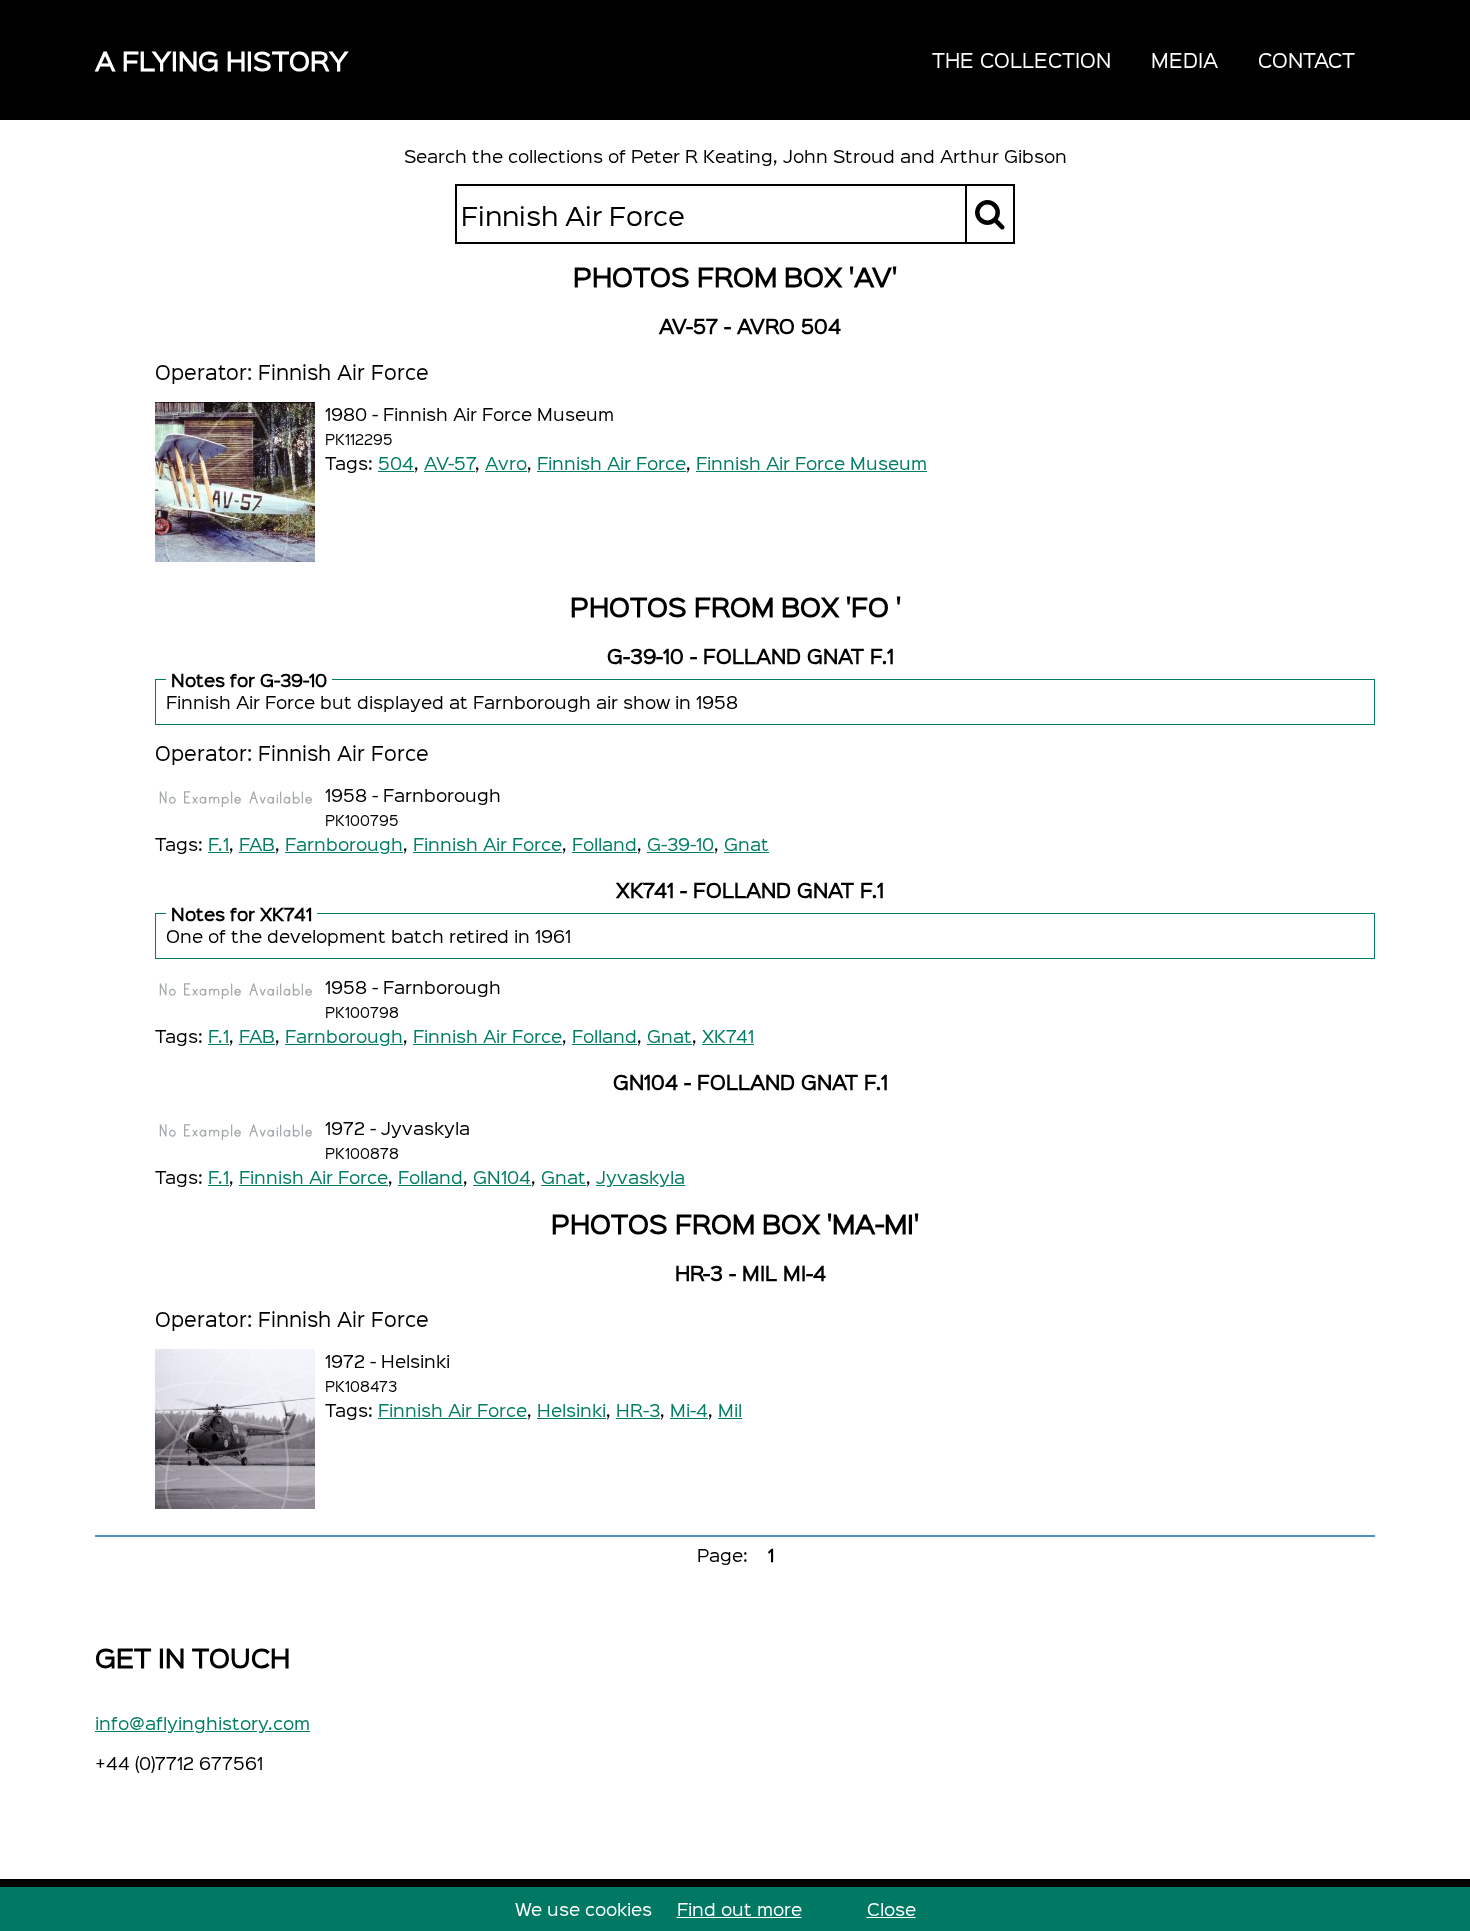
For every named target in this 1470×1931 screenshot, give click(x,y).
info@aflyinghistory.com (202, 1722)
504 (396, 462)
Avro (506, 462)
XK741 (728, 1035)
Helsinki (571, 1409)
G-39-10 (680, 843)
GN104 (502, 1176)
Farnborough (344, 843)
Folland (604, 843)
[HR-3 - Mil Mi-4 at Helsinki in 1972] (235, 1429)
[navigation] (1143, 60)
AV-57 (449, 462)
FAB (257, 843)
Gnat (746, 843)
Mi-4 (689, 1409)
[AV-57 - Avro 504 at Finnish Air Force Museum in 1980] (235, 482)
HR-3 (638, 1409)
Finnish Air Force (611, 462)
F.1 (218, 843)
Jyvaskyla (640, 1176)
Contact (1306, 59)
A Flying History (221, 59)
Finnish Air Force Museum (811, 462)
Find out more (739, 1908)
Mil (730, 1409)
